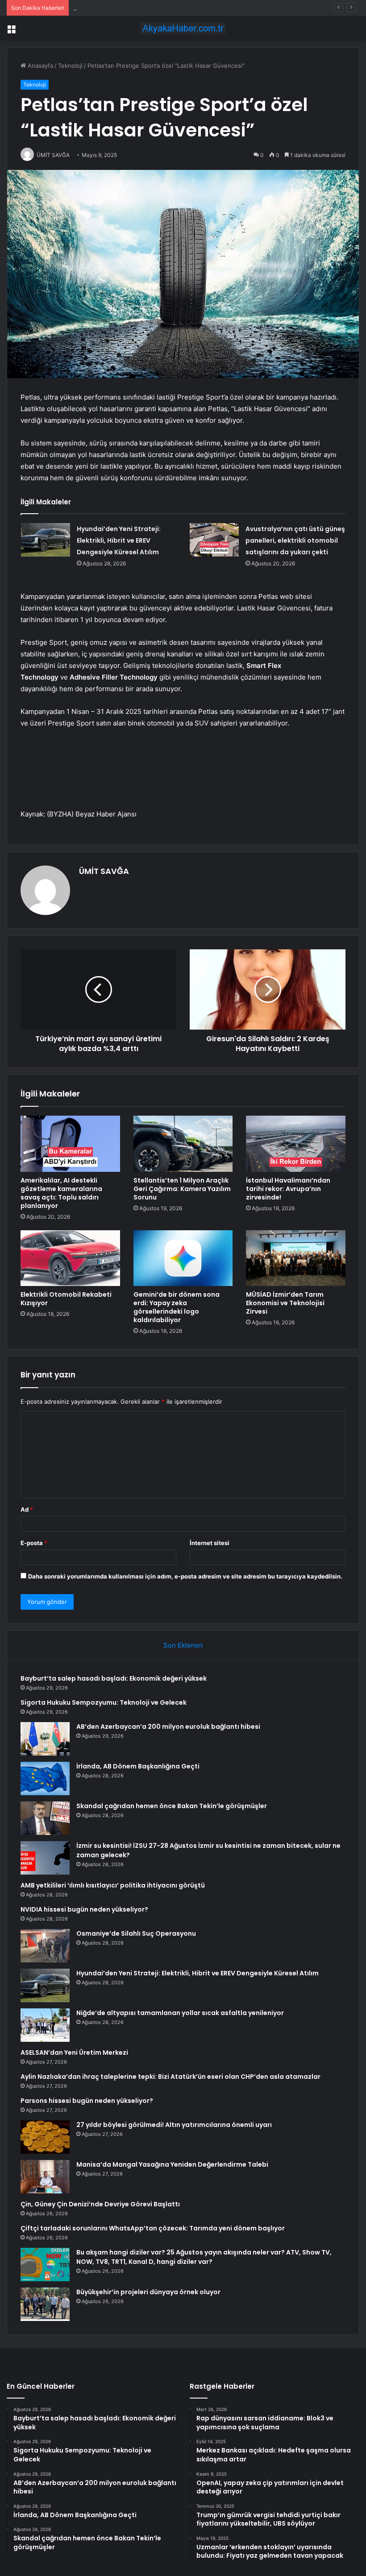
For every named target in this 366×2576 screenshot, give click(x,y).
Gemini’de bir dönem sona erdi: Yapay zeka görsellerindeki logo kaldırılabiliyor (177, 1307)
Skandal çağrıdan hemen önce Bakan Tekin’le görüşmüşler (172, 1806)
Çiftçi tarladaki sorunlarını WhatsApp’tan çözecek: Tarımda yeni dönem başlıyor (153, 2228)
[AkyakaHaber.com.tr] (183, 28)
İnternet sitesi (210, 1543)
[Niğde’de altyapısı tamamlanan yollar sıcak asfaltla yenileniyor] (45, 2025)
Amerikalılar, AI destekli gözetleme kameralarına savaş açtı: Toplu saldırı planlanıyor (61, 1193)
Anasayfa (40, 66)
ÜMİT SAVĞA (104, 871)
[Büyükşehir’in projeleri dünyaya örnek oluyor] (45, 2304)
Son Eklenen (183, 1645)
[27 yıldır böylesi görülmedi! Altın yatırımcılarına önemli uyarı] (45, 2137)
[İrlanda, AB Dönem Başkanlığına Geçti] (45, 1778)
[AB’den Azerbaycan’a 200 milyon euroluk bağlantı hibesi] (45, 1739)
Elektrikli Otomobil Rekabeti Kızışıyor (66, 1299)
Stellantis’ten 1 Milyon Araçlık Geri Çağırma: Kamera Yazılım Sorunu (182, 1189)
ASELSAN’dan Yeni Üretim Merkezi (74, 2053)
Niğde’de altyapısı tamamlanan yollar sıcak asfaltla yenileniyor (180, 2013)
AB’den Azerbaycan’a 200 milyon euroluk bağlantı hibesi (150, 8)
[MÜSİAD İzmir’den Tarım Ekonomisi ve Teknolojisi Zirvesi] (296, 1258)
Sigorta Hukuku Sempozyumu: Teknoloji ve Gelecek (104, 1702)
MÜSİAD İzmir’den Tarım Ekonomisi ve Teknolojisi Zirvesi (285, 1303)
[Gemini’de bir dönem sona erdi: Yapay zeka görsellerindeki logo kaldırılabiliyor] (183, 1258)
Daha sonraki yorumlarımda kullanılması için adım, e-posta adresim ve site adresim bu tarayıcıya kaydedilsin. (185, 1576)
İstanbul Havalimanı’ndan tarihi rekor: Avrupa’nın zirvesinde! (288, 1189)
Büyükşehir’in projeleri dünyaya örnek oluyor (148, 2292)
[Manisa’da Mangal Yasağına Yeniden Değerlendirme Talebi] (45, 2177)
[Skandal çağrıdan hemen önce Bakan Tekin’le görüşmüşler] (45, 1818)
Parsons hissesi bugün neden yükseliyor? (87, 2101)
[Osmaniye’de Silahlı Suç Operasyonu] (45, 1946)
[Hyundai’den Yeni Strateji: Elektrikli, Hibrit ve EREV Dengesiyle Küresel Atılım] (46, 540)
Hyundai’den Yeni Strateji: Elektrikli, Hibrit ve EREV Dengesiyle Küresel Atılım (119, 540)
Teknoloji (70, 66)
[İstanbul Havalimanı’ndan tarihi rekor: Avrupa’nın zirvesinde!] (296, 1144)
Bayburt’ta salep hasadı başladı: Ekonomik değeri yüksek (114, 1678)
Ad (27, 1509)
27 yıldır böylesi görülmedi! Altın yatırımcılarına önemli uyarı (174, 2125)
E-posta (34, 1543)
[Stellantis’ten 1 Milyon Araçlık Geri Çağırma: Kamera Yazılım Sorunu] (183, 1144)
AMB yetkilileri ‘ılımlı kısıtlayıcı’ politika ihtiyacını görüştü (113, 1885)
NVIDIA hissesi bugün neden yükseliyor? (84, 1909)
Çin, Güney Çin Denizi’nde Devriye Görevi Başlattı (100, 2204)
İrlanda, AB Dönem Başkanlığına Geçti (138, 1766)
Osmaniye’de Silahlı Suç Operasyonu (136, 1933)
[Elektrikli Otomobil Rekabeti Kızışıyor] (70, 1258)
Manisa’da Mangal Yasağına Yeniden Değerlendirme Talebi (172, 2164)
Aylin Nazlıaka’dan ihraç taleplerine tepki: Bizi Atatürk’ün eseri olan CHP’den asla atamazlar (171, 2077)
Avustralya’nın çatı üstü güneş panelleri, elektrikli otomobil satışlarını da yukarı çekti (295, 540)
